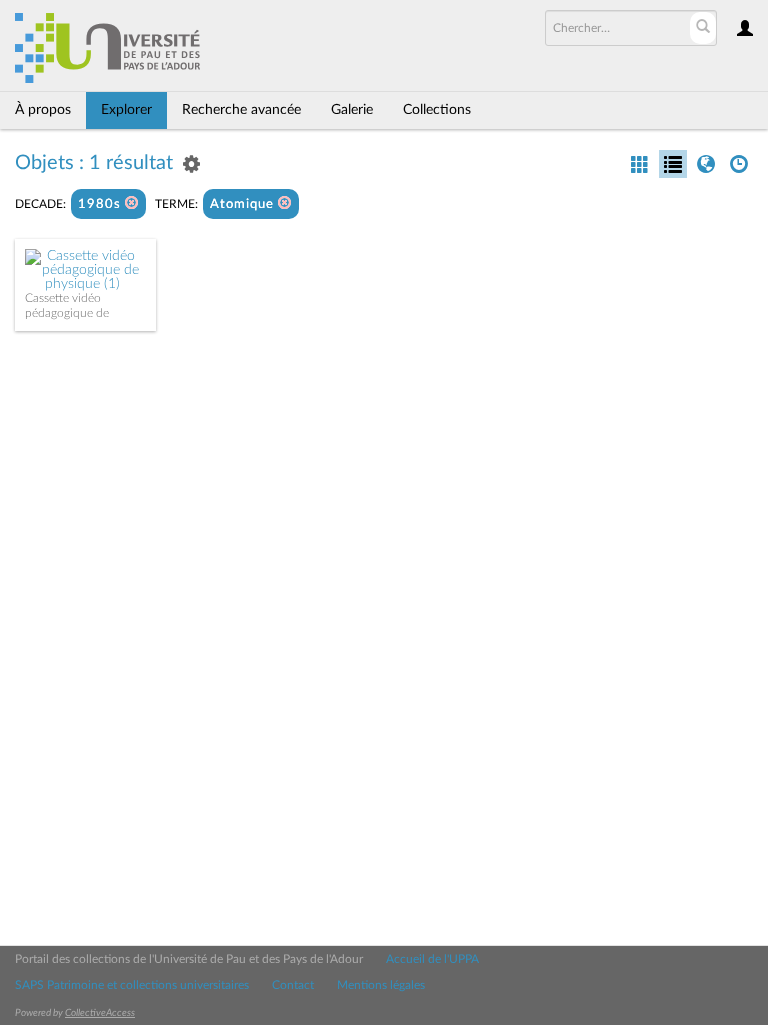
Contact (293, 985)
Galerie (352, 110)
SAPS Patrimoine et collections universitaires (132, 985)
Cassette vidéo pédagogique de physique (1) (67, 312)
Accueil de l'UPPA (432, 959)
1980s (101, 204)
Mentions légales (381, 985)
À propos (43, 110)
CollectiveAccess (100, 1013)
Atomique (244, 204)
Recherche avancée (241, 110)
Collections (437, 110)
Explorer (126, 110)
